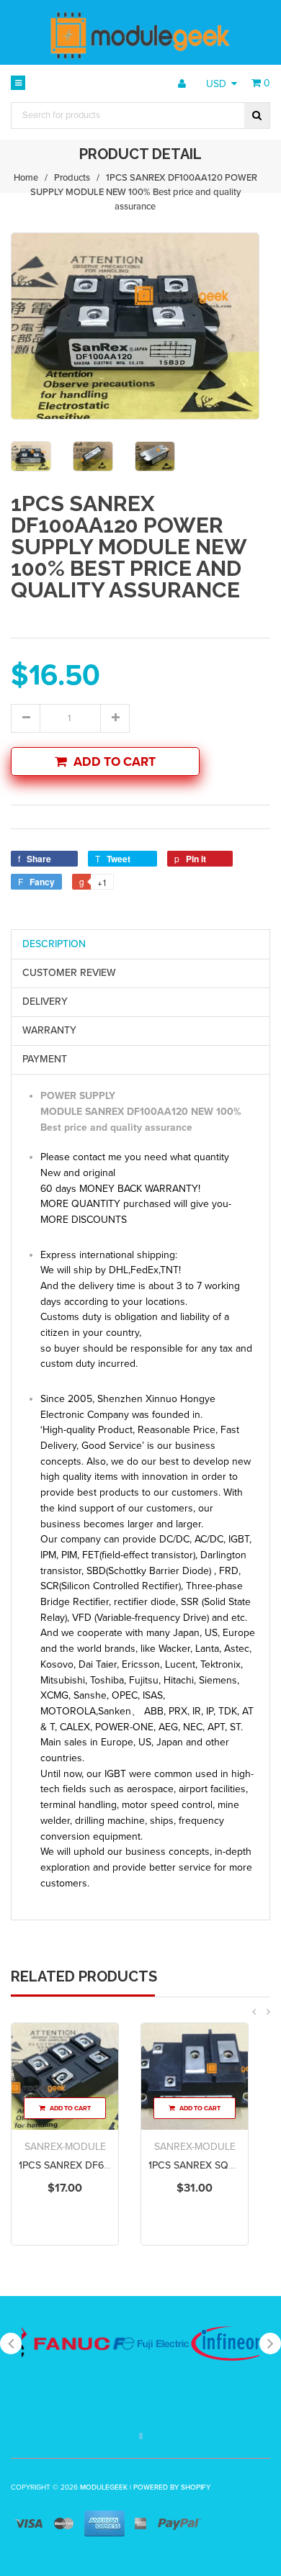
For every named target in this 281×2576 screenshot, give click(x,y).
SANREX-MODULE (65, 2147)
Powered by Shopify (172, 2487)
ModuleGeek (104, 2487)
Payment (45, 1059)
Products (72, 178)
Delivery (45, 1002)
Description (54, 944)
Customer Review (69, 973)
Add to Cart (115, 762)
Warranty (49, 1030)
